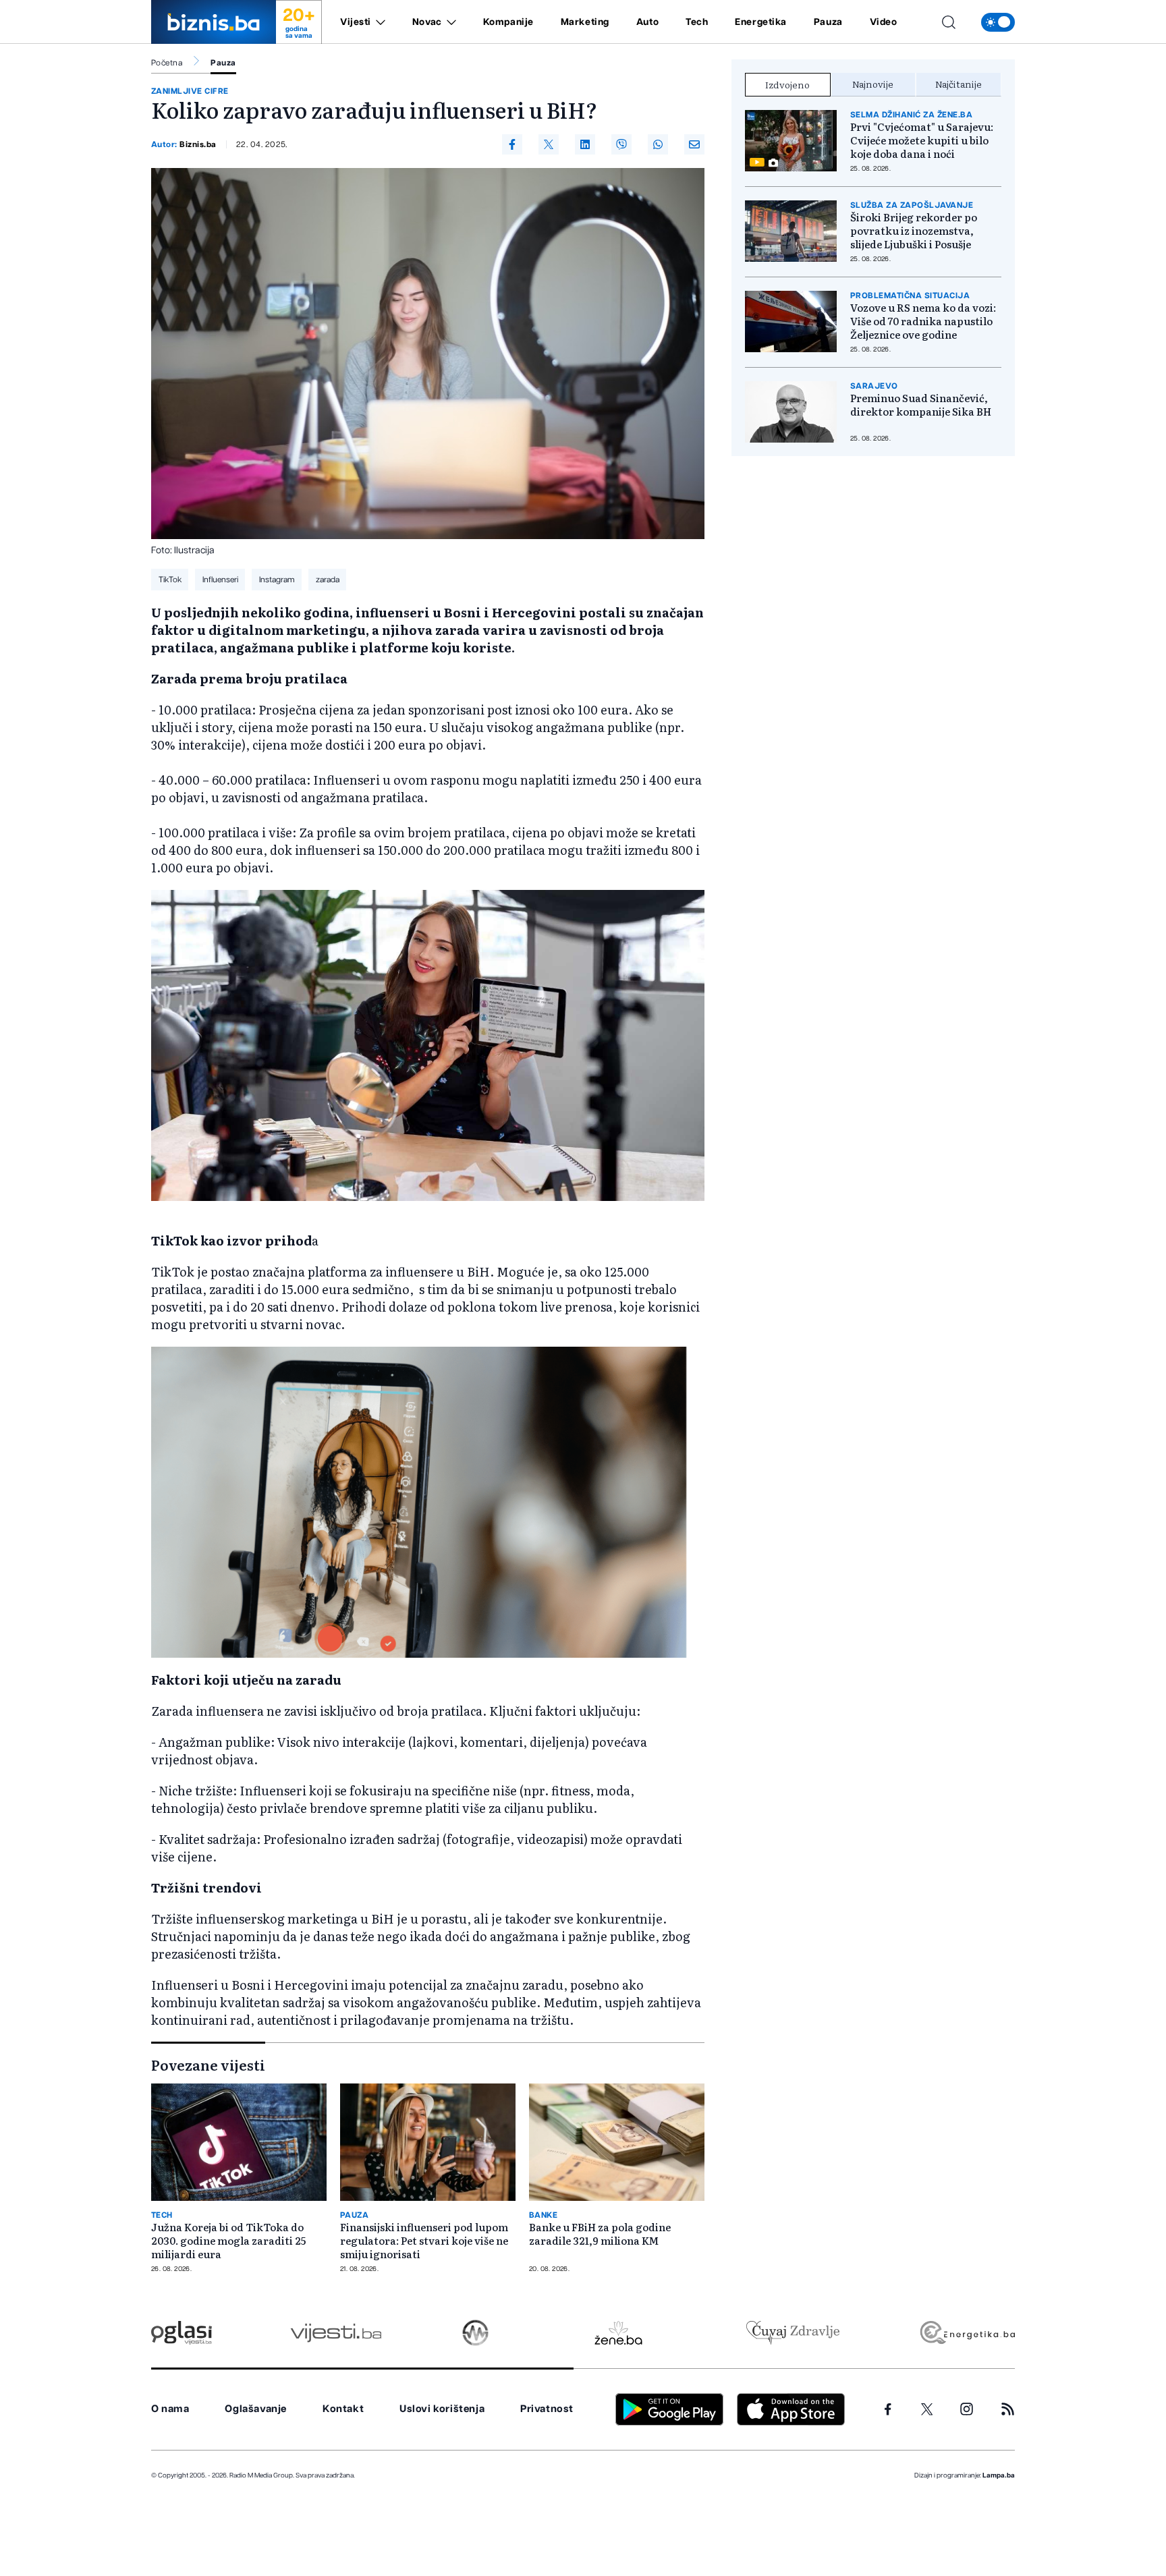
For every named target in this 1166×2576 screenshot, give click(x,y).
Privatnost (547, 2409)
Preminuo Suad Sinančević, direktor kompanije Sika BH (921, 405)
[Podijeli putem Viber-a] (621, 144)
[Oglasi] (182, 2333)
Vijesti (356, 22)
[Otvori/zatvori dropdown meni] (378, 22)
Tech (697, 22)
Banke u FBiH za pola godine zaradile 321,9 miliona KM (600, 2234)
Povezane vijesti (208, 2065)
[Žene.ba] (618, 2333)
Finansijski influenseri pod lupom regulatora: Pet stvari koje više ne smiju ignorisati (424, 2241)
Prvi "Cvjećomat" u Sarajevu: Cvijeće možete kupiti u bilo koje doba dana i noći (922, 140)
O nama (170, 2409)
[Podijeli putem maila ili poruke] (694, 144)
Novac (427, 22)
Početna (167, 63)
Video (884, 22)
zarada (328, 580)
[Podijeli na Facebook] (512, 144)
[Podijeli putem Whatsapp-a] (658, 144)
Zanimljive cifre (190, 91)
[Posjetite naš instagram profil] (967, 2409)
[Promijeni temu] (998, 22)
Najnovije (873, 84)
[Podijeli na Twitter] (549, 144)
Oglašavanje (256, 2409)
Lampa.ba (999, 2475)
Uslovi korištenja (442, 2409)
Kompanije (508, 22)
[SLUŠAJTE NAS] (475, 2333)
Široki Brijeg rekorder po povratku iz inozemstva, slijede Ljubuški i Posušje (914, 231)
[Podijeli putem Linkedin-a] (585, 144)
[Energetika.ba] (967, 2333)
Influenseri (220, 580)
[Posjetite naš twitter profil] (927, 2409)
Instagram (277, 580)
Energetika (761, 22)
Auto (647, 22)
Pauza (828, 22)
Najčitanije (959, 84)
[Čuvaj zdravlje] (793, 2333)
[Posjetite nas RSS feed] (1008, 2409)
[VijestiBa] (336, 2333)
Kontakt (343, 2409)
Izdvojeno (787, 84)
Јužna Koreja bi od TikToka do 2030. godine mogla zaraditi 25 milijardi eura (228, 2241)
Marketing (585, 22)
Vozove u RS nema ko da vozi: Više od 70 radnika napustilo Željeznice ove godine (923, 321)
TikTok (170, 580)
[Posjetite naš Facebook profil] (888, 2409)
